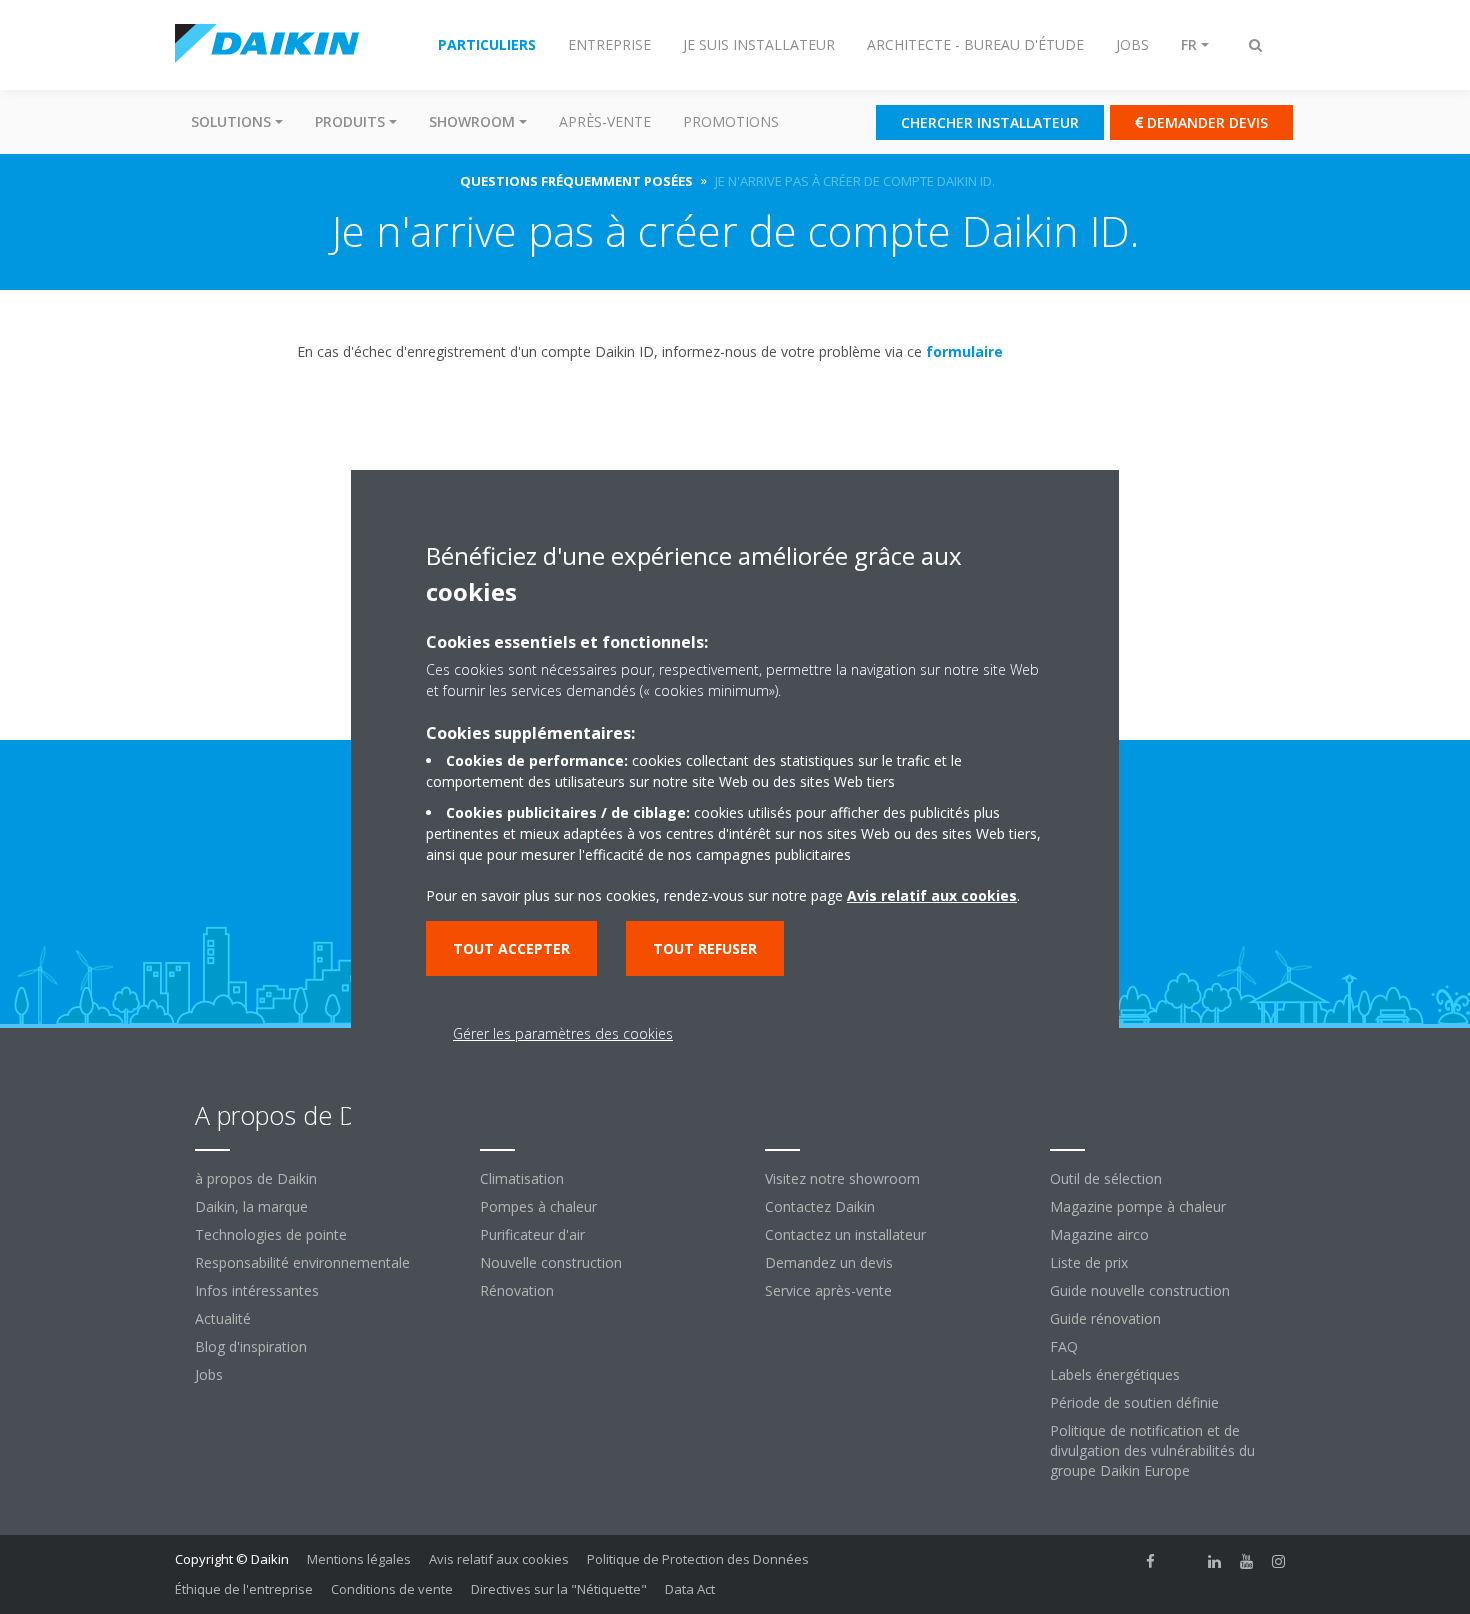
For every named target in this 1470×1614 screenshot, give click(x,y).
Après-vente (605, 121)
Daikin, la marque (251, 1206)
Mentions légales (359, 1559)
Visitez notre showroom (842, 1178)
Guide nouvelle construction (1140, 1290)
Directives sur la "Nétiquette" (559, 1589)
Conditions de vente (392, 1589)
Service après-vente (828, 1290)
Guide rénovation (1105, 1318)
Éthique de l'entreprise (244, 1589)
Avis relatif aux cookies (499, 1559)
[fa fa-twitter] (1183, 1561)
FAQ (1064, 1346)
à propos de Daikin (256, 1178)
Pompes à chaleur (538, 1206)
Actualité (223, 1318)
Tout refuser (705, 948)
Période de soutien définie (1134, 1402)
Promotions (731, 121)
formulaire (964, 351)
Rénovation (517, 1290)
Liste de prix (1089, 1262)
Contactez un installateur (845, 1234)
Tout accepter (511, 948)
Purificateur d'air (532, 1234)
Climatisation (522, 1178)
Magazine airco (1099, 1234)
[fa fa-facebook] (1151, 1561)
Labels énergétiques (1115, 1374)
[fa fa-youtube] (1247, 1561)
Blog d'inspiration (251, 1346)
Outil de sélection (1106, 1178)
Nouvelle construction (551, 1262)
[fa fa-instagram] (1279, 1561)
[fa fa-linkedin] (1215, 1561)
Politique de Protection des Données (698, 1559)
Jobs (209, 1374)
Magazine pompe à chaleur (1138, 1206)
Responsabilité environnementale (302, 1262)
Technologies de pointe (271, 1234)
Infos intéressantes (257, 1290)
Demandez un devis (829, 1262)
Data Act (690, 1589)
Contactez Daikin (820, 1206)
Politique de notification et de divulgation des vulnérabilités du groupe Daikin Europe (1152, 1450)
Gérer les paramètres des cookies (563, 1033)
